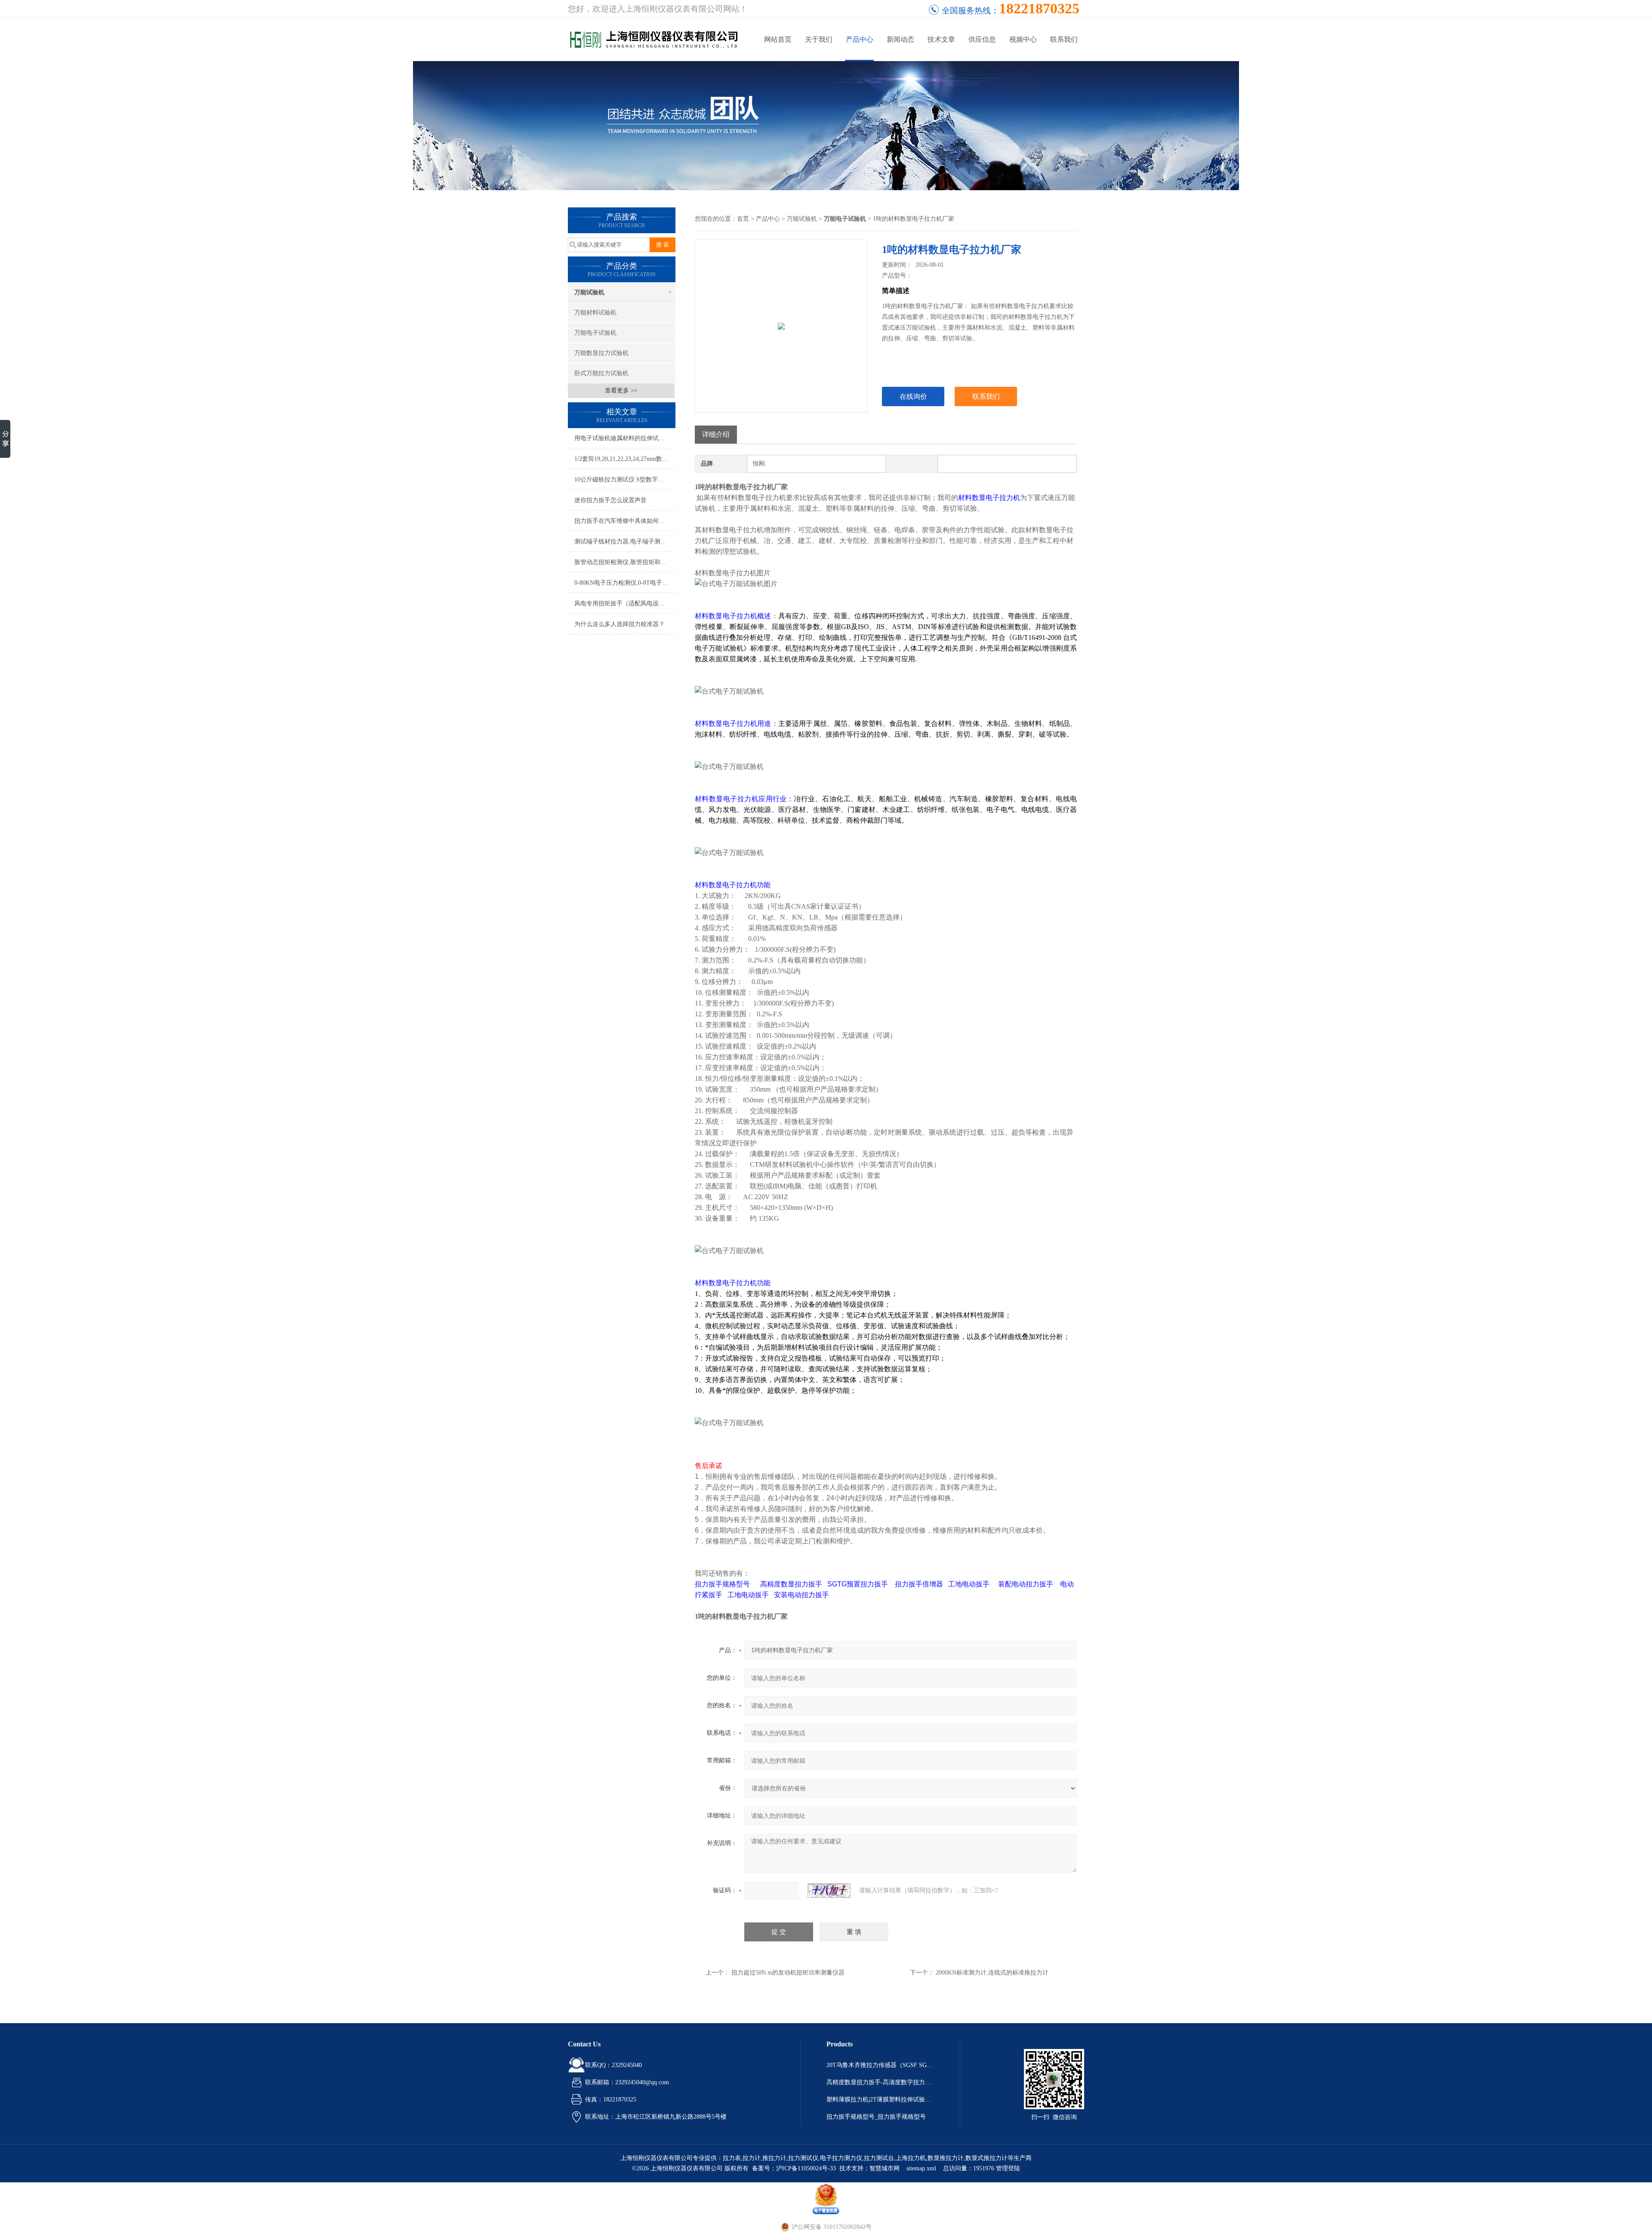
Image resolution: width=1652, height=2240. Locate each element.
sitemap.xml (921, 2168)
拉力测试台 (879, 2158)
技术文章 (941, 39)
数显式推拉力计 (986, 2158)
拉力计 (752, 2158)
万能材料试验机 (595, 313)
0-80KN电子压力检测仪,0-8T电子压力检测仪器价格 (625, 583)
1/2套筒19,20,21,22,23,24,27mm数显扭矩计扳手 (625, 459)
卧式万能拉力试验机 (601, 373)
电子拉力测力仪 (841, 2158)
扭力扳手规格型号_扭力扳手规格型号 (876, 2117)
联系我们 (1064, 39)
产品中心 (860, 39)
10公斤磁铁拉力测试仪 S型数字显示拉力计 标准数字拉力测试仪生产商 (625, 480)
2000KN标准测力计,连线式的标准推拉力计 (992, 1973)
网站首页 (778, 39)
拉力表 (732, 2158)
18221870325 (1039, 8)
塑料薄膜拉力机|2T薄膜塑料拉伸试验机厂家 (880, 2100)
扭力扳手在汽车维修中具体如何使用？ (625, 521)
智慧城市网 (885, 2168)
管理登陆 (1008, 2168)
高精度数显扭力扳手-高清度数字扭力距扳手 (880, 2082)
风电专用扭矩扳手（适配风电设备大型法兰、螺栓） (625, 603)
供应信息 (982, 39)
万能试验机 (589, 292)
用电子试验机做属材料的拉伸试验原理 (625, 438)
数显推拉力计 (946, 2158)
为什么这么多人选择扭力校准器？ (619, 624)
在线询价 (913, 396)
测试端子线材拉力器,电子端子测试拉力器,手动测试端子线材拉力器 (625, 541)
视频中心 (1023, 39)
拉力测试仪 (803, 2158)
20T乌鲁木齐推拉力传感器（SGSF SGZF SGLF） (880, 2065)
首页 (743, 219)
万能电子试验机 (595, 333)
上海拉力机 (911, 2158)
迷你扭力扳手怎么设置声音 (610, 500)
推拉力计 (774, 2158)
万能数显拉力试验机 (601, 353)
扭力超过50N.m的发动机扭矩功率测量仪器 (788, 1973)
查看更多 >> (621, 390)
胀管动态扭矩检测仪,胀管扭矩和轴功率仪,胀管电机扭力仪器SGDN (625, 562)
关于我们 (819, 39)
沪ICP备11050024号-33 (806, 2168)
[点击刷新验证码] (829, 1891)
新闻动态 (900, 39)
